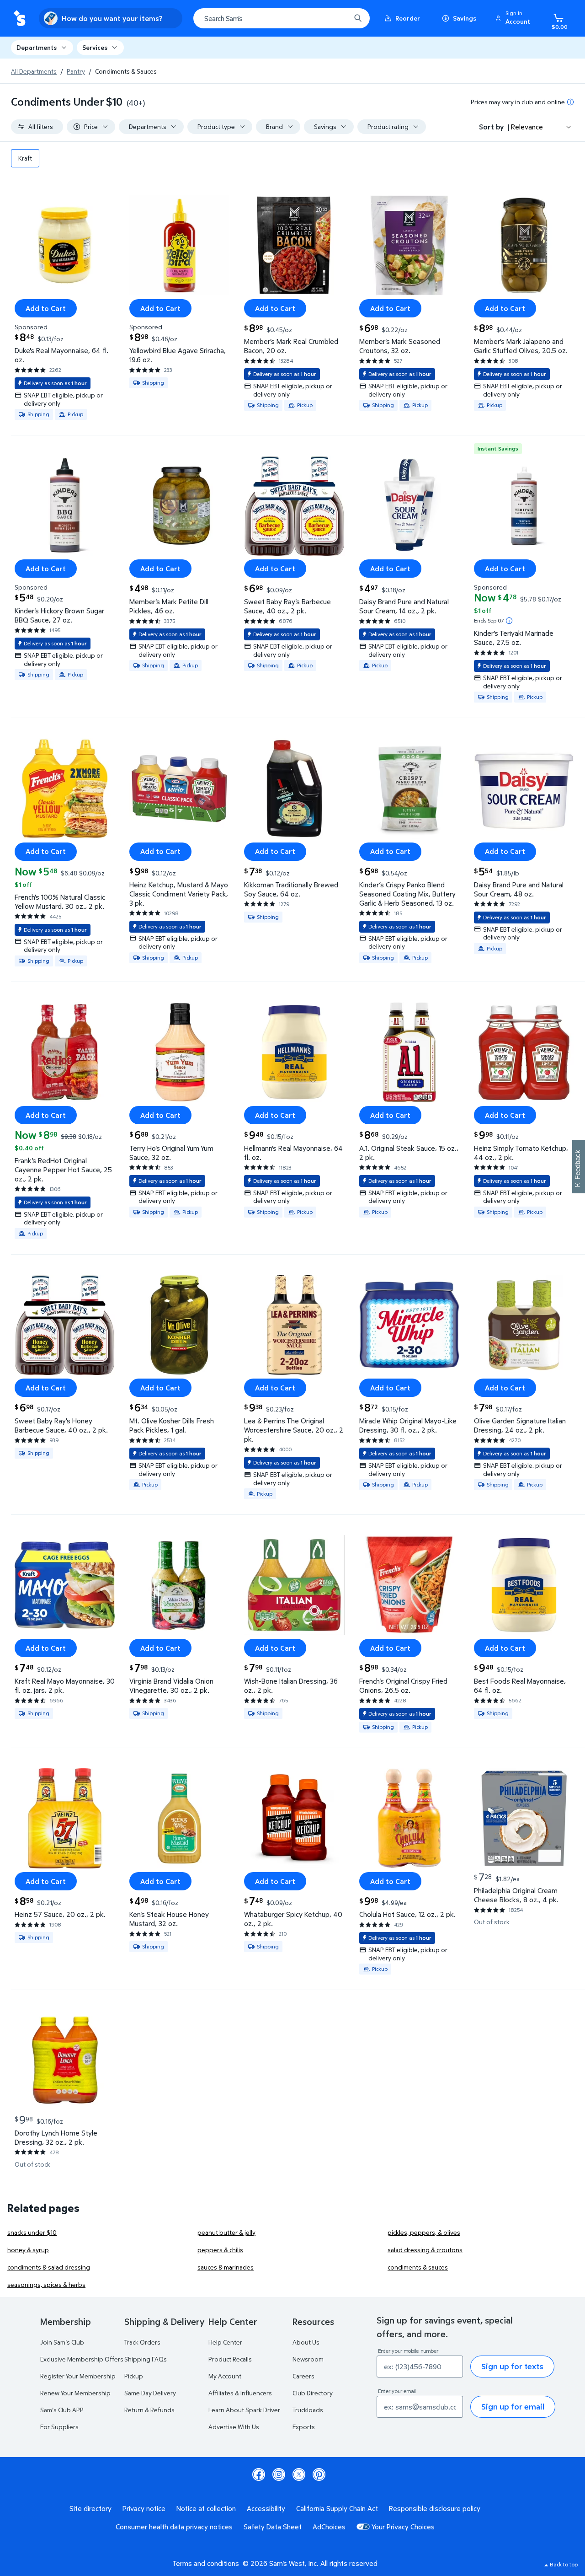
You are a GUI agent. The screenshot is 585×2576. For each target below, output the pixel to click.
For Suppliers (59, 2427)
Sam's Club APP (62, 2410)
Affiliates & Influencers (240, 2393)
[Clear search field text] (337, 18)
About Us (306, 2342)
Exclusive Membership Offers (82, 2359)
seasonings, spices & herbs (46, 2284)
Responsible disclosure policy (435, 2508)
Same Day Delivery (150, 2393)
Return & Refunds (149, 2410)
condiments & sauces (418, 2267)
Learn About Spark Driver (244, 2410)
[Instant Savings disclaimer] (509, 621)
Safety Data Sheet (273, 2527)
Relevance (527, 127)
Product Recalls (230, 2359)
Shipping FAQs (146, 2359)
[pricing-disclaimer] (570, 102)
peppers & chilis (220, 2250)
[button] (514, 18)
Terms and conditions (206, 2563)
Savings (465, 18)
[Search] (358, 18)
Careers (303, 2376)
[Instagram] (279, 2474)
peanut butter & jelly (226, 2232)
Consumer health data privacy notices (174, 2527)
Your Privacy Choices (403, 2527)
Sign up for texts (512, 2366)
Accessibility (266, 2508)
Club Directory (313, 2393)
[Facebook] (259, 2474)
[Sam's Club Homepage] (19, 19)
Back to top (564, 2564)
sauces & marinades (226, 2267)
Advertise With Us (234, 2427)
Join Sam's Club (62, 2342)
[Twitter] (299, 2474)
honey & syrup (28, 2250)
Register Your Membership (78, 2376)
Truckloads (308, 2410)
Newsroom (308, 2359)
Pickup (134, 2376)
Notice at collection (206, 2508)
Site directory (90, 2508)
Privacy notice (144, 2508)
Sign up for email (513, 2407)
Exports (304, 2427)
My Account (225, 2376)
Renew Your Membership (75, 2393)
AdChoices (329, 2527)
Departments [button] (37, 47)
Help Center (225, 2342)
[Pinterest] (319, 2474)
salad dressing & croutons (425, 2250)
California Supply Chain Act (337, 2508)
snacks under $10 (32, 2232)
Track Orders (142, 2342)
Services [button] (95, 47)
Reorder (408, 18)
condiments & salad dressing (49, 2267)
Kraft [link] (25, 158)
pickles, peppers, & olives (424, 2232)
